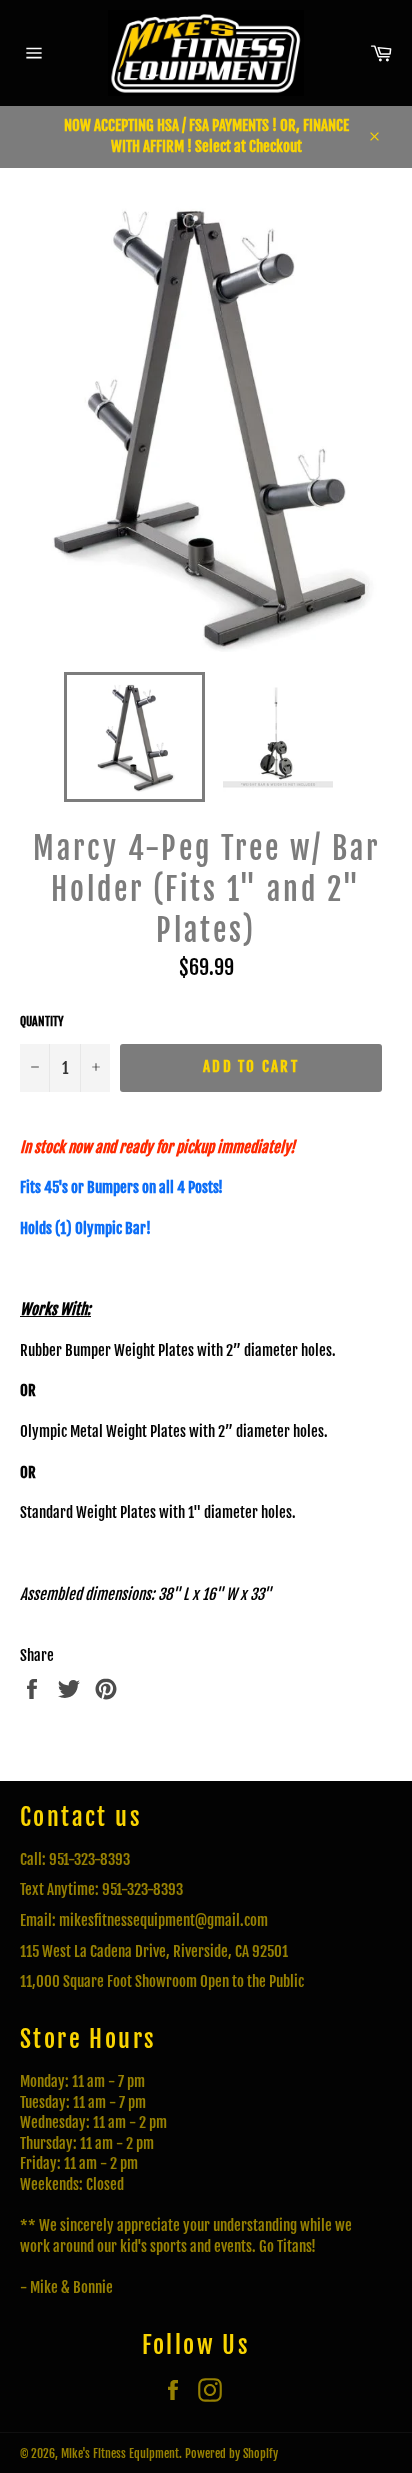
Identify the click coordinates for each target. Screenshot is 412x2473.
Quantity (42, 1021)
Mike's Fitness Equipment (120, 2453)
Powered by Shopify (231, 2453)
